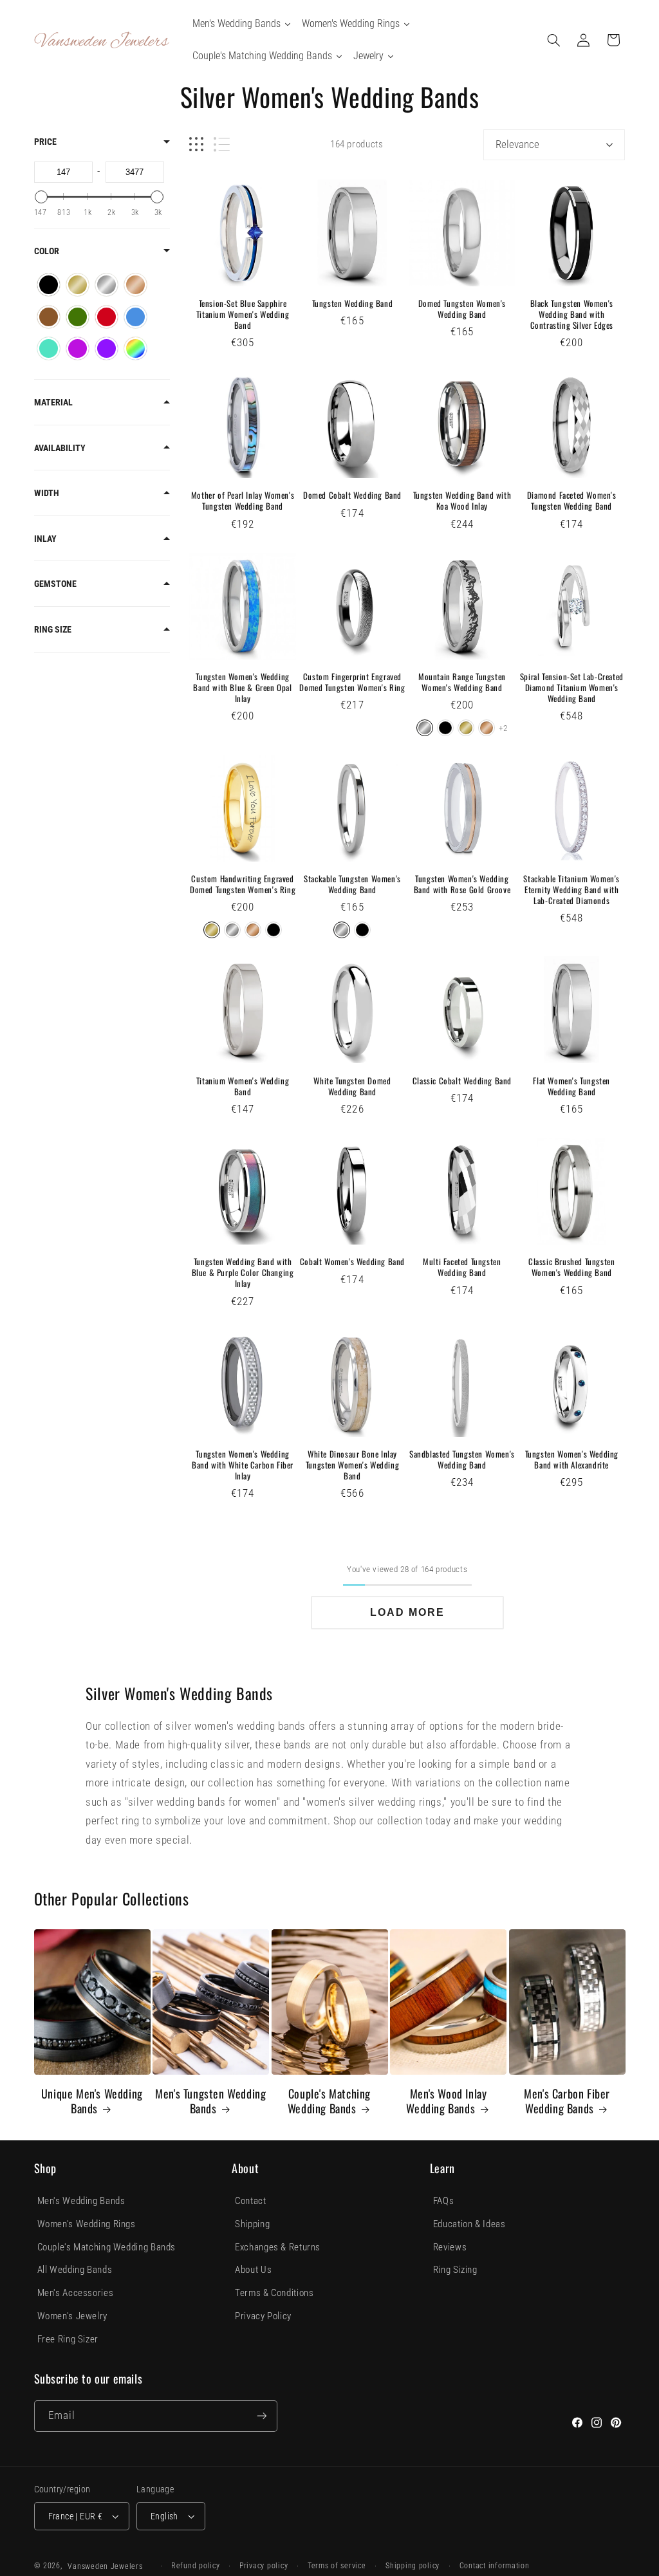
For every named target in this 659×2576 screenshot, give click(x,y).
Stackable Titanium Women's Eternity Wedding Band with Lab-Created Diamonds (571, 890)
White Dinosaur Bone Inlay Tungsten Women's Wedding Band (352, 1465)
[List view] (222, 144)
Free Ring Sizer (68, 2339)
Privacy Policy (263, 2316)
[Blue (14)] (135, 317)
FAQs (444, 2201)
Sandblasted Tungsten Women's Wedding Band (462, 1459)
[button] (553, 40)
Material (53, 402)
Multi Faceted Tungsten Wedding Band (462, 1267)
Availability (60, 448)
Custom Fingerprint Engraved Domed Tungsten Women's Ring (352, 682)
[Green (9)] (78, 317)
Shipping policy (413, 2566)
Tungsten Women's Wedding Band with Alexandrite (572, 1459)
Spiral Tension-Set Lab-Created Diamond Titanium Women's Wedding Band (572, 688)
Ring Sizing (455, 2270)
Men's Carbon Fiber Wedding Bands (567, 2101)
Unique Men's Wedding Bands (92, 2101)
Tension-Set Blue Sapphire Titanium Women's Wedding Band (243, 314)
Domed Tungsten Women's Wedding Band (462, 309)
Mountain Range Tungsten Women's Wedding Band (462, 682)
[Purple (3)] (107, 348)
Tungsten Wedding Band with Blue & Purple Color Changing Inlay (243, 1273)
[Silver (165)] (107, 285)
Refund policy (196, 2566)
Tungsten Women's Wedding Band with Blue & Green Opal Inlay (242, 688)
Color (47, 251)
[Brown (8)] (49, 317)
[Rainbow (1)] (135, 348)
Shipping (252, 2224)
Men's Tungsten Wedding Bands (210, 2101)
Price (45, 142)
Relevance (517, 144)
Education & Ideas (469, 2224)
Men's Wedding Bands (81, 2201)
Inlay (45, 539)
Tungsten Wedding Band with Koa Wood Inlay (462, 501)
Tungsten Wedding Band (353, 303)
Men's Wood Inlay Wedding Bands (446, 2101)
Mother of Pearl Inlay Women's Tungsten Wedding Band (243, 501)
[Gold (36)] (78, 285)
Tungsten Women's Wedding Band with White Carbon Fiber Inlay (243, 1465)
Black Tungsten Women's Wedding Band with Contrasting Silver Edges (572, 314)
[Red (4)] (107, 317)
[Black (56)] (49, 285)
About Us (253, 2270)
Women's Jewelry (72, 2316)
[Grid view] (196, 144)
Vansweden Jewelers (105, 2566)
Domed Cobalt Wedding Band (352, 495)
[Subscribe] (261, 2416)
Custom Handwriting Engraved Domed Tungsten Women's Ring (243, 884)
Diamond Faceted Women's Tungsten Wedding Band (572, 501)
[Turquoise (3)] (49, 348)
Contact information (495, 2566)
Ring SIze (53, 629)
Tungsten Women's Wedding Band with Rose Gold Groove (462, 884)
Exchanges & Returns (278, 2247)
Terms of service (337, 2566)
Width (47, 493)
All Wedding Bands (75, 2270)
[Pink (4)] (78, 348)
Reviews (450, 2247)
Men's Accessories (76, 2293)
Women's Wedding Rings (87, 2224)
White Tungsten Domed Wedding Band (352, 1086)
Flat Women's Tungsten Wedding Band (571, 1086)
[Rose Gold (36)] (135, 285)
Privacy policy (264, 2566)
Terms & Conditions (274, 2293)
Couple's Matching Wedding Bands (329, 2101)
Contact (250, 2201)
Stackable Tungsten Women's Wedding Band (352, 884)
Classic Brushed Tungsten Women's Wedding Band (571, 1267)
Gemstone (55, 584)
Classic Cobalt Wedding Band (462, 1081)
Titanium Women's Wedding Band (243, 1086)
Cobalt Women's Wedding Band (352, 1262)
